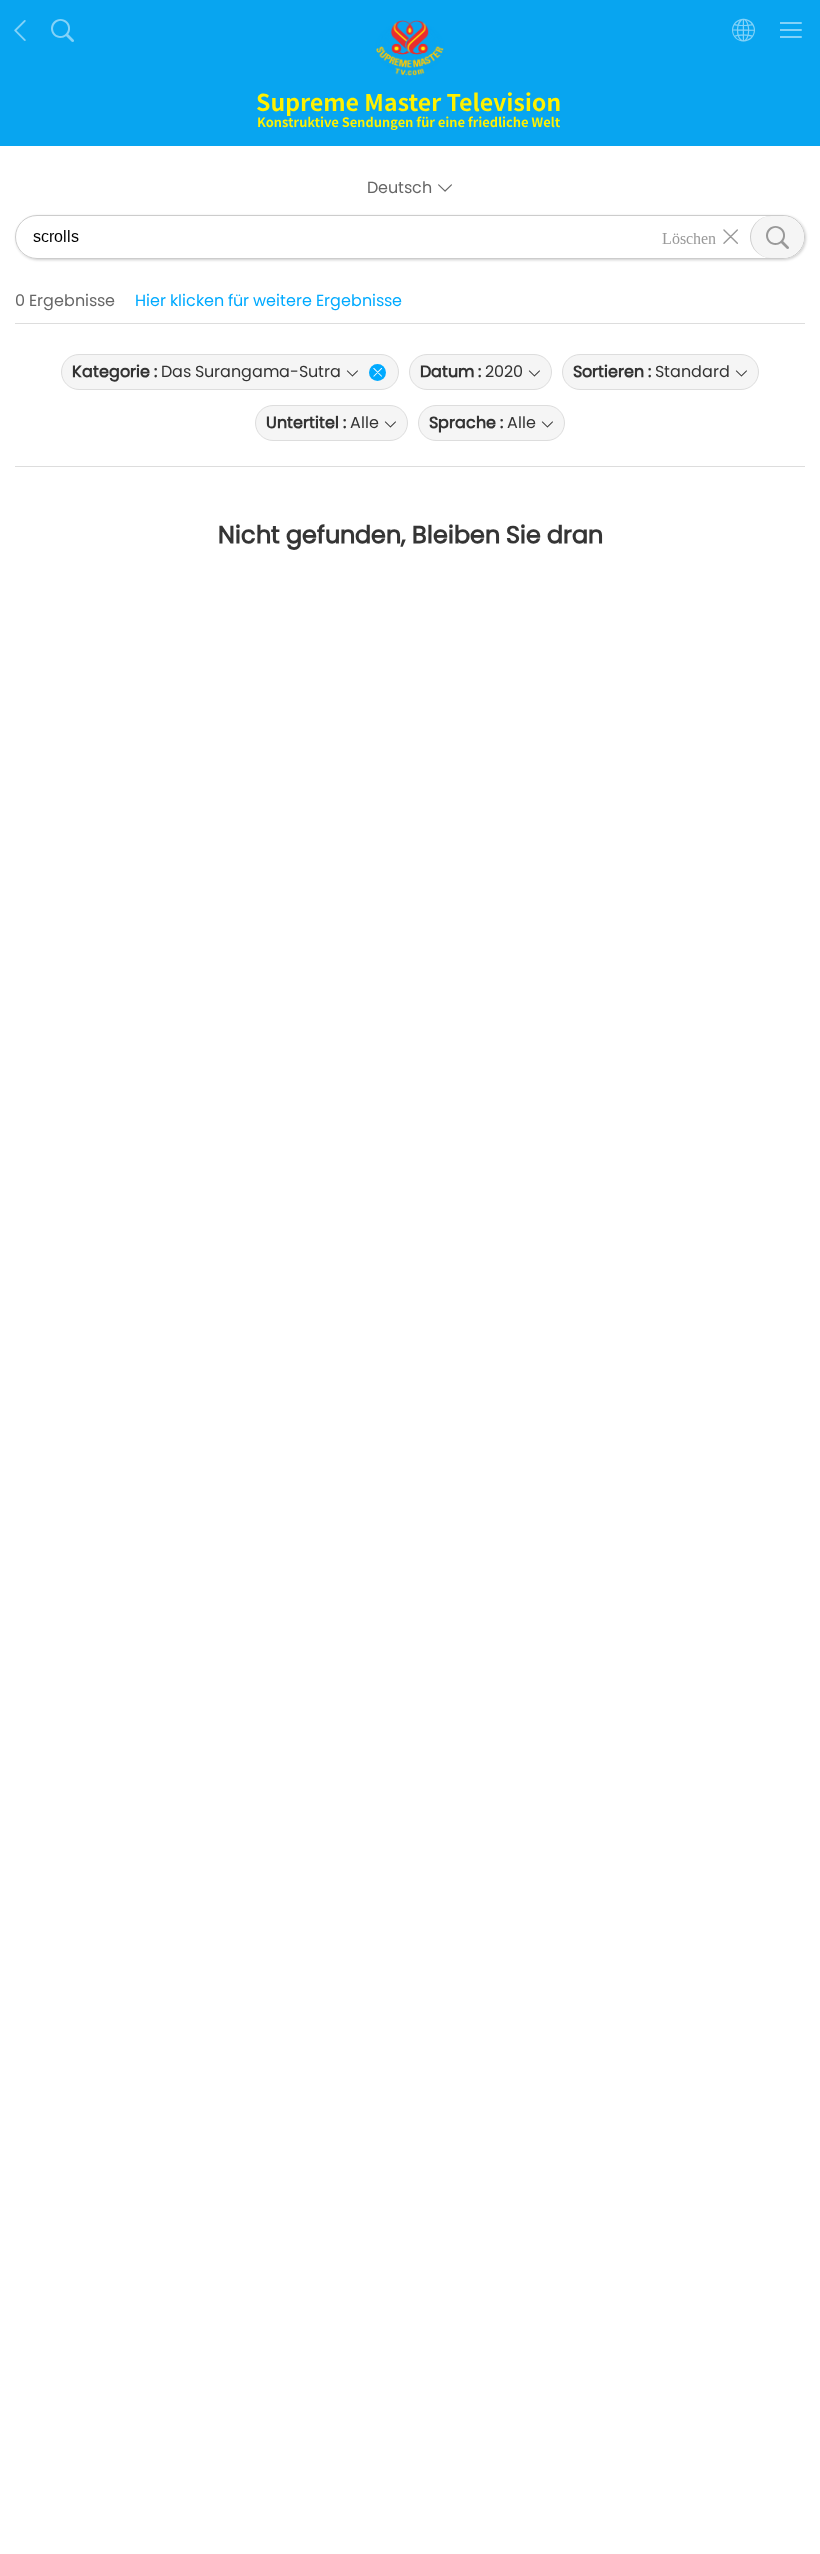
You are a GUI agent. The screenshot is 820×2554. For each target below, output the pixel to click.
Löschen (689, 237)
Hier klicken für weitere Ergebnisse (268, 300)
